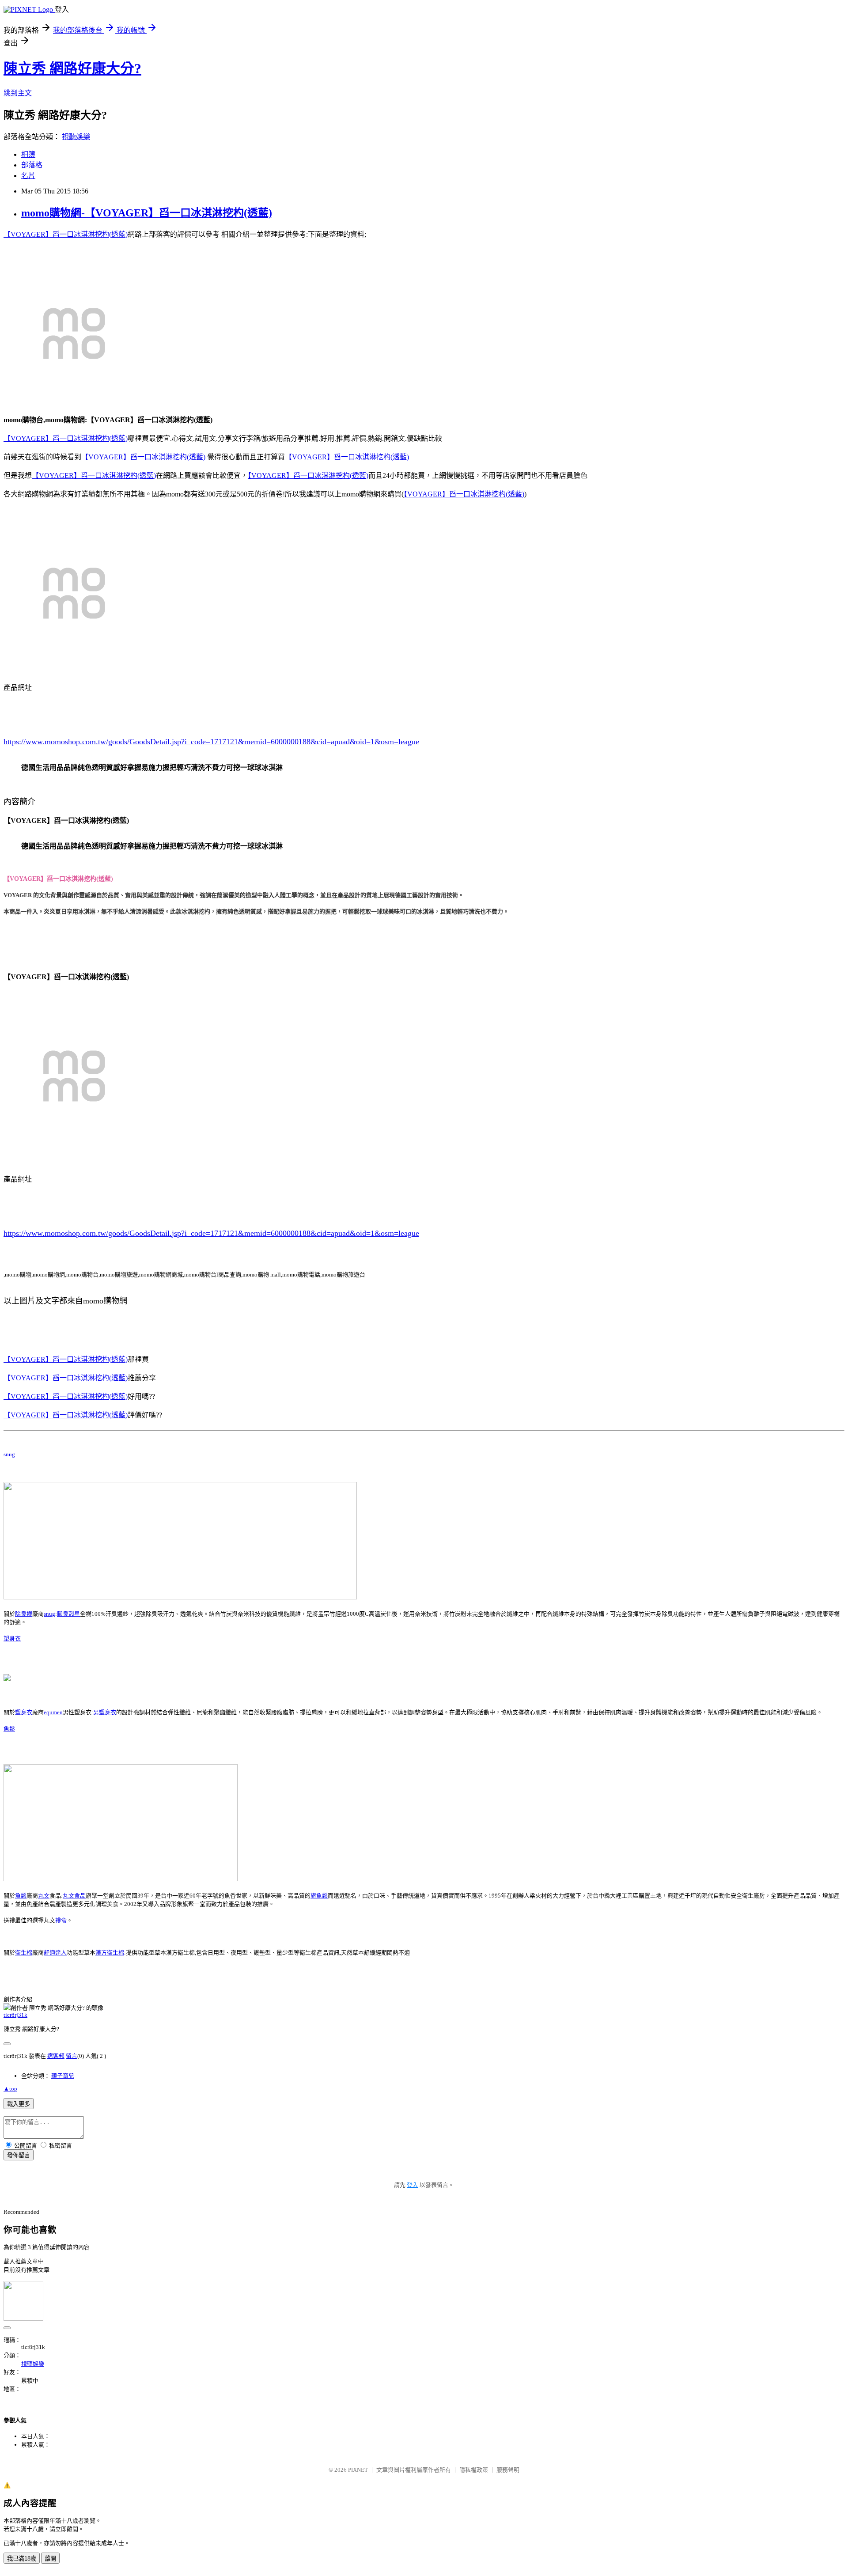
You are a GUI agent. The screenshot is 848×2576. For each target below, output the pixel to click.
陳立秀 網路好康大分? (72, 68)
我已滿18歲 (22, 2559)
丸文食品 (74, 1896)
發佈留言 (19, 2155)
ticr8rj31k (15, 2015)
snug (9, 1454)
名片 (28, 176)
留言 (72, 2056)
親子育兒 (63, 2076)
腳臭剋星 (68, 1614)
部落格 (32, 165)
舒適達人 (55, 1953)
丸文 (44, 1896)
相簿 (28, 154)
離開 (50, 2559)
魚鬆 (9, 1729)
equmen (53, 1712)
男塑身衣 (105, 1712)
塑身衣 (12, 1638)
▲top (10, 2089)
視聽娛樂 (76, 137)
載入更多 (19, 2104)
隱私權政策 (474, 2470)
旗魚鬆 (319, 1896)
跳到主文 (18, 93)
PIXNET (358, 2470)
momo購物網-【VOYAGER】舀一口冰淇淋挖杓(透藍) (147, 213)
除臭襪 (24, 1614)
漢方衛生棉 (110, 1953)
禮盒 (61, 1920)
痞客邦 (56, 2056)
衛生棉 (24, 1953)
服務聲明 (508, 2470)
